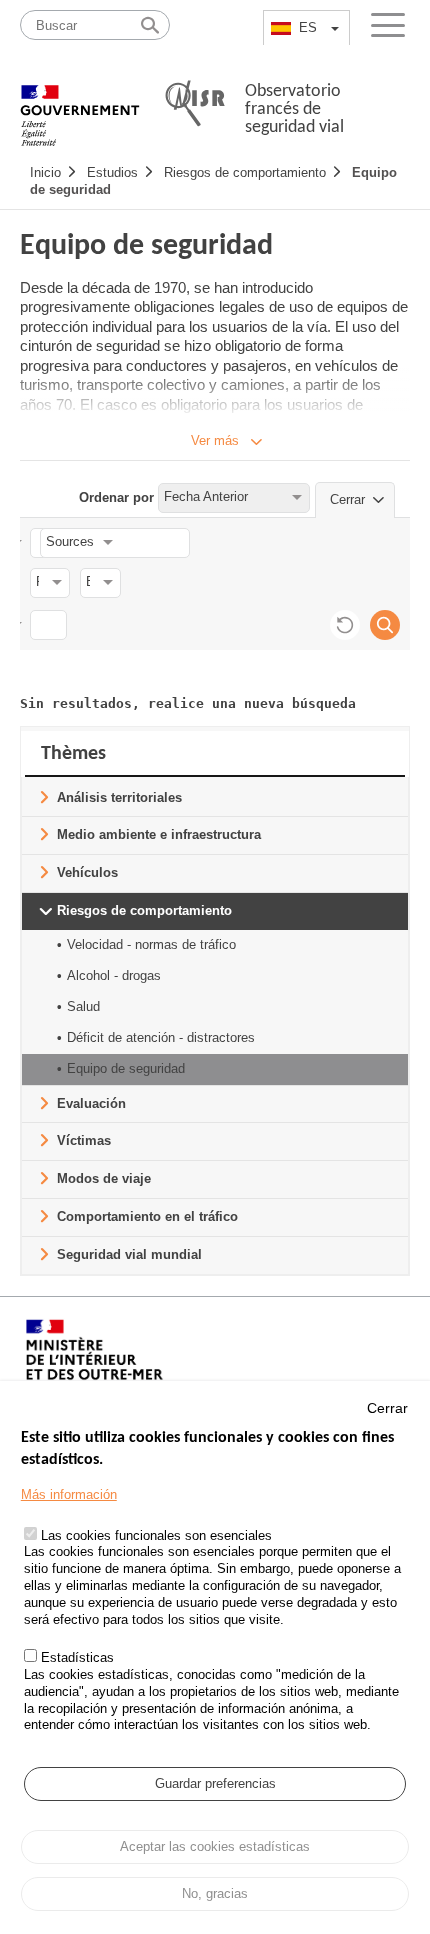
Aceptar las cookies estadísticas (215, 1846)
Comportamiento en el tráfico (147, 1216)
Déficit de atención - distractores (161, 1037)
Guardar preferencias (215, 1783)
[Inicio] (80, 105)
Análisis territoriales (119, 797)
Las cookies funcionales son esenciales (156, 1535)
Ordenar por (116, 496)
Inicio (45, 172)
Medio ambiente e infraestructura (159, 834)
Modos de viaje (104, 1178)
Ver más (215, 440)
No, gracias (215, 1893)
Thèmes (73, 754)
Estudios (112, 172)
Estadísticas (77, 1657)
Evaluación (91, 1103)
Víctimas (84, 1140)
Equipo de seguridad (126, 1068)
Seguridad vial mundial (129, 1254)
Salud (83, 1006)
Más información (69, 1494)
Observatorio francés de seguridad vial (294, 109)
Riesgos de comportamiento (245, 172)
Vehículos (87, 872)
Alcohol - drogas (114, 975)
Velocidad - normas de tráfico (151, 944)
